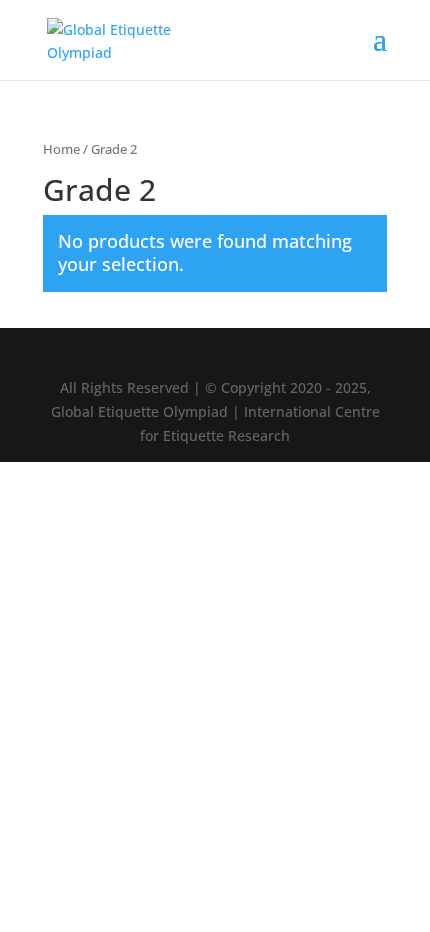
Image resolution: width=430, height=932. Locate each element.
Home (61, 149)
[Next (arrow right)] (395, 466)
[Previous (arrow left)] (35, 466)
